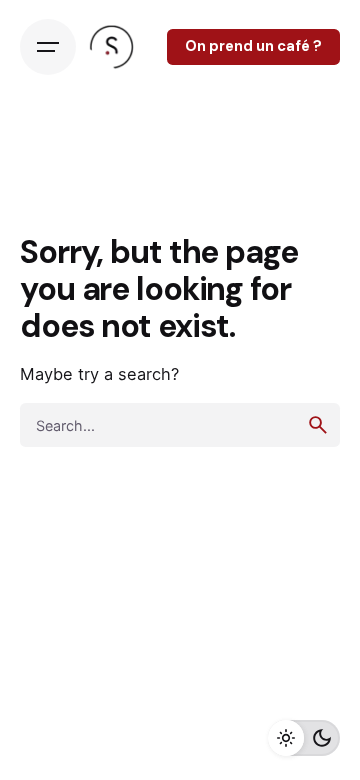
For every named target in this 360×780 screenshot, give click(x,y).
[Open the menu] (48, 47)
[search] (318, 425)
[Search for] (180, 425)
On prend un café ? (253, 46)
